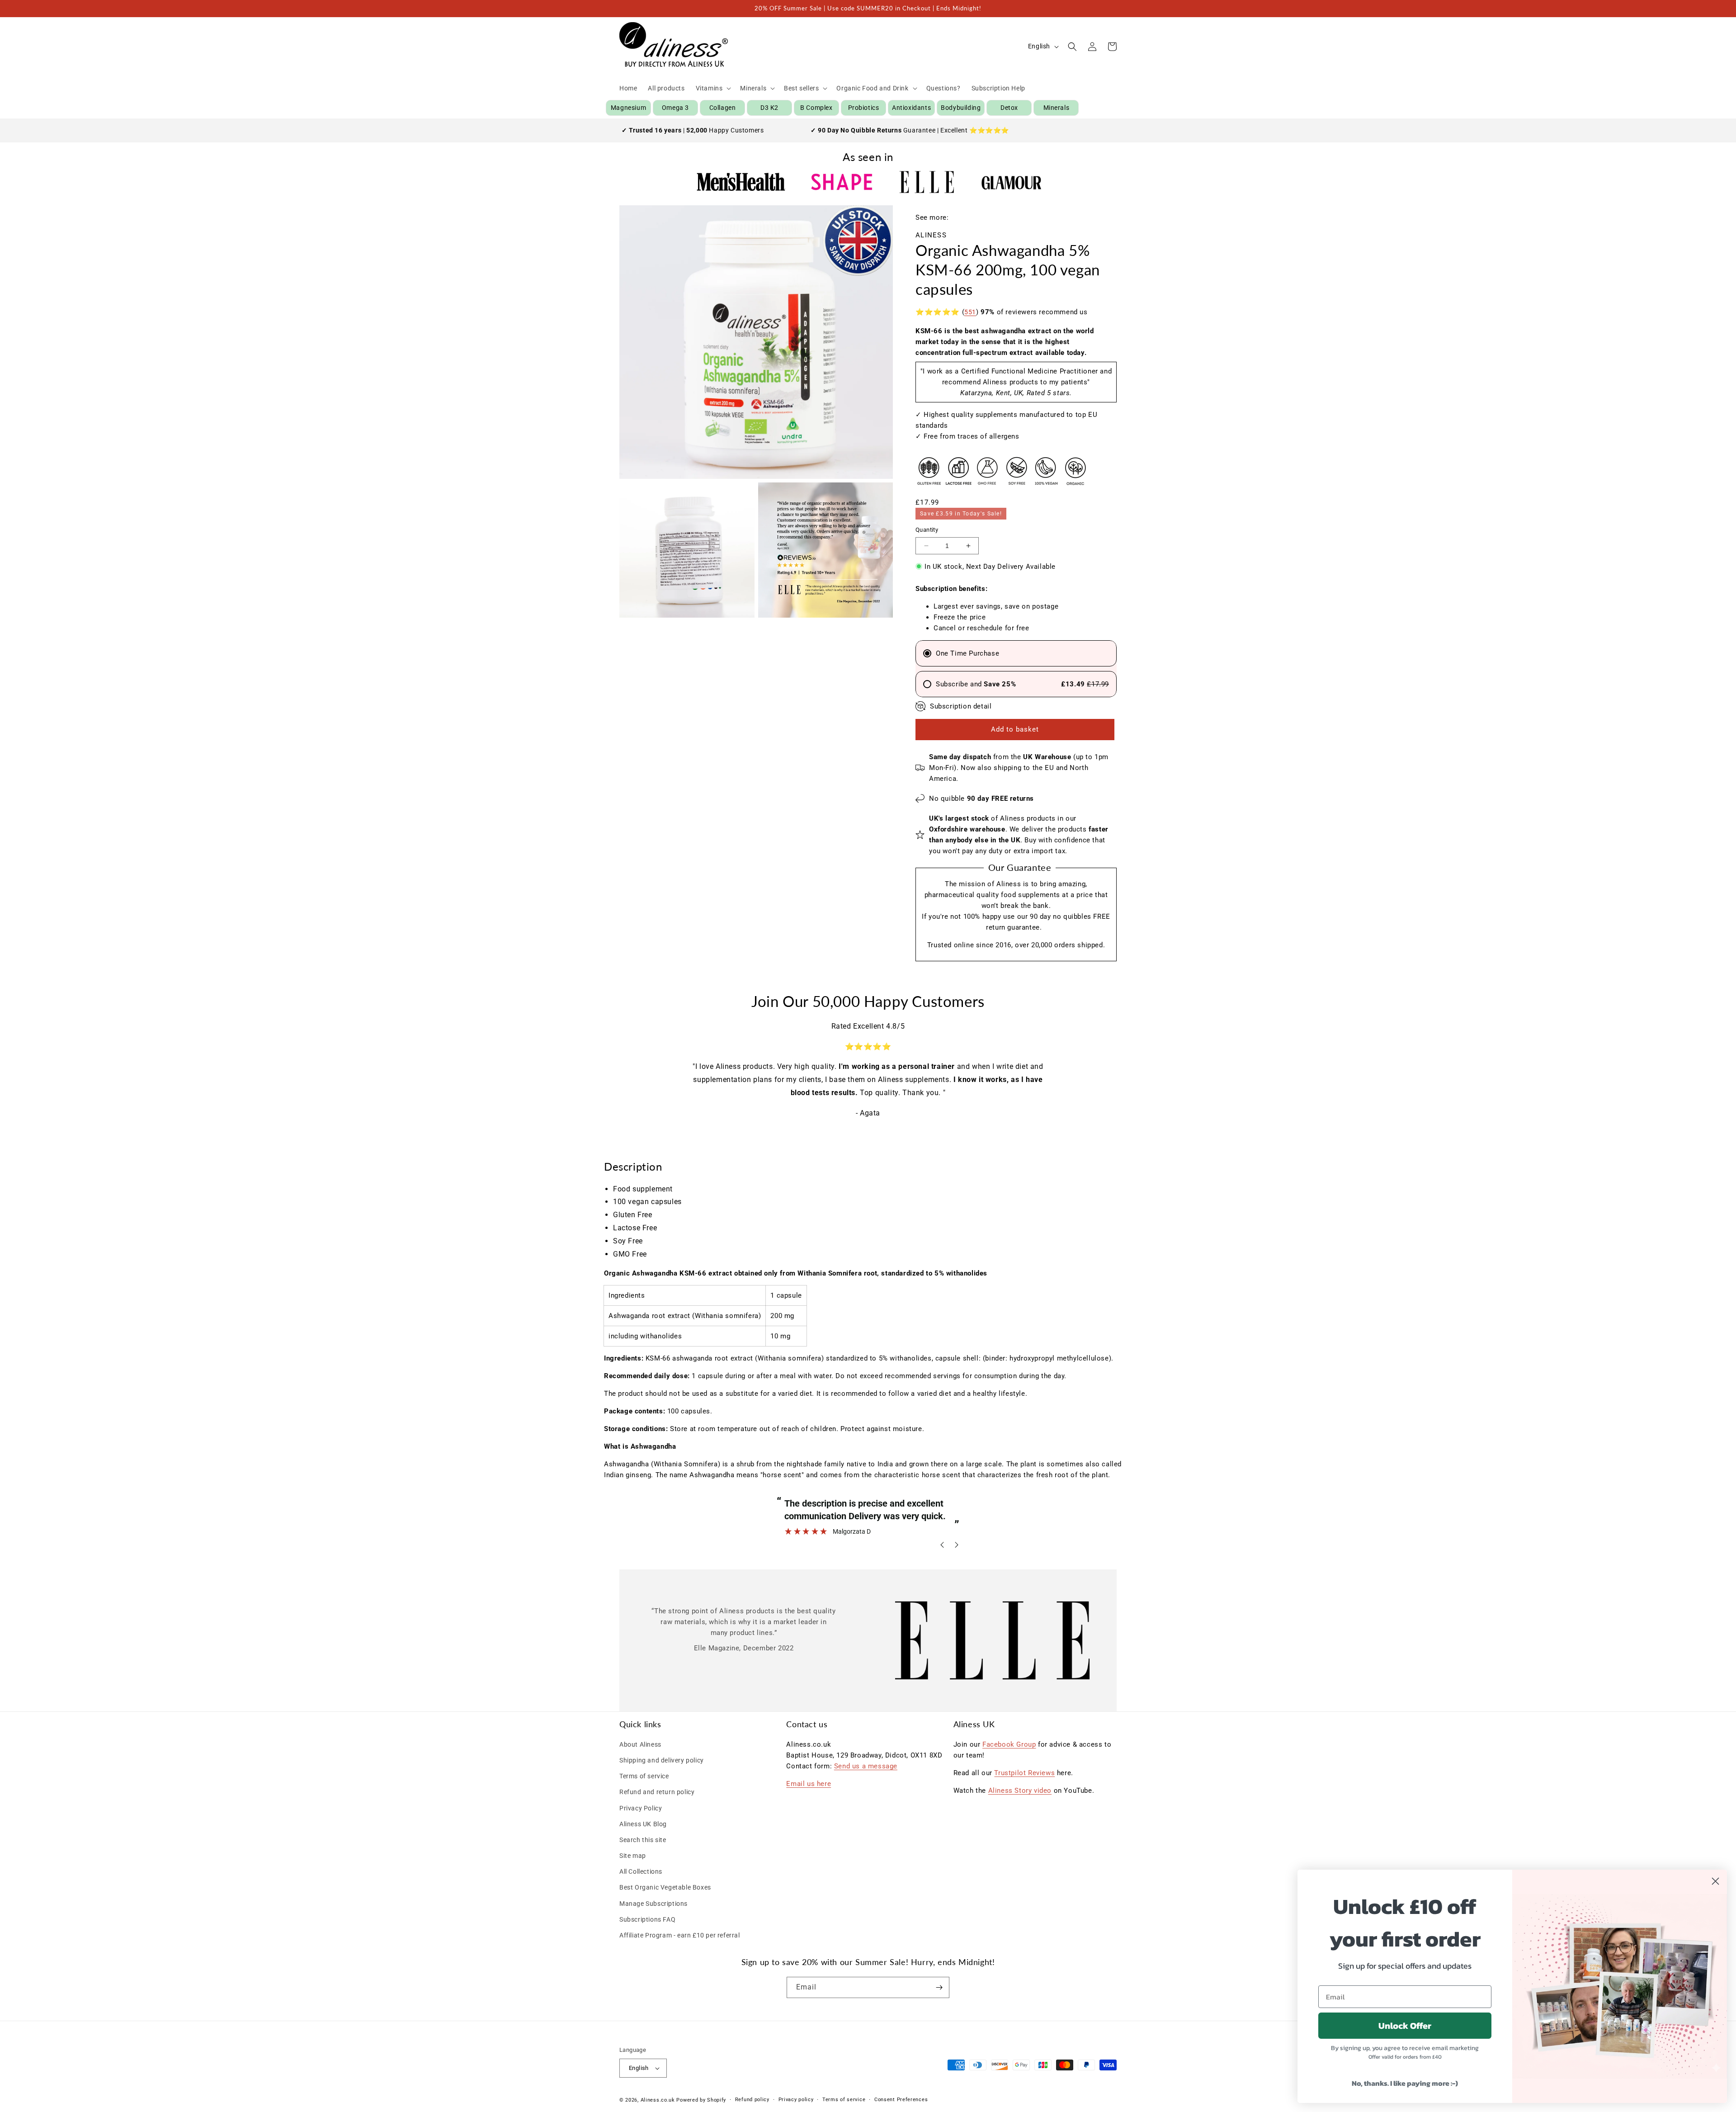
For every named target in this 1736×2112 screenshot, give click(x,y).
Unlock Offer (1405, 2026)
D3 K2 (769, 108)
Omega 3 (675, 108)
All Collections (641, 1871)
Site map (633, 1856)
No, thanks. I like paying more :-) (1405, 2083)
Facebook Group (1009, 1744)
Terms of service (644, 1776)
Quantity (927, 530)
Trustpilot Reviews (1024, 1773)
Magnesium (628, 108)
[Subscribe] (939, 1987)
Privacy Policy (641, 1808)
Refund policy (752, 2100)
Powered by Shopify (701, 2100)
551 (970, 312)
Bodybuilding (961, 108)
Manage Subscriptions (653, 1904)
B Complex (816, 108)
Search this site (643, 1840)
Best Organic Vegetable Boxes (665, 1887)
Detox (1009, 108)
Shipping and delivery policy (662, 1760)
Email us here (809, 1784)
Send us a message (866, 1766)
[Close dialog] (1715, 1881)
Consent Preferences (901, 2100)
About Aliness (640, 1744)
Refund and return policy (657, 1792)
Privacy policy (796, 2100)
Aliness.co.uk (658, 2100)
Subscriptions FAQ (647, 1919)
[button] (713, 88)
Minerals (1057, 108)
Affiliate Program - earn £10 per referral (680, 1935)
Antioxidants (911, 108)
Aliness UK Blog (643, 1824)
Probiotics (864, 108)
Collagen (723, 108)
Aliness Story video (1020, 1791)
